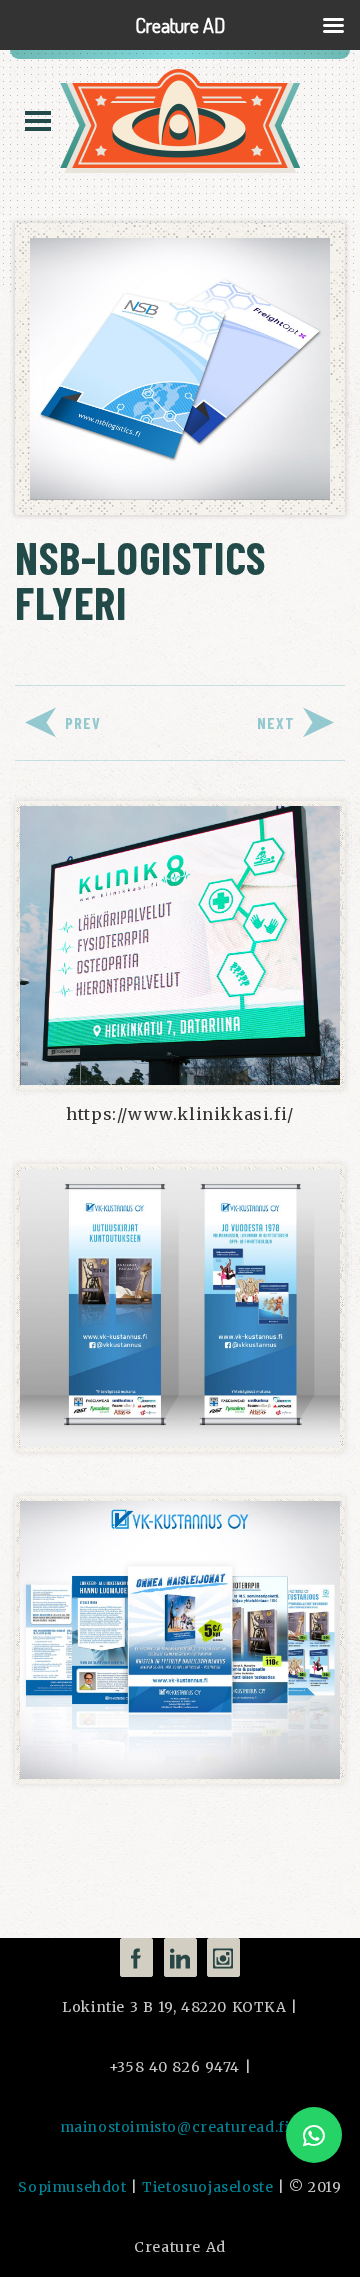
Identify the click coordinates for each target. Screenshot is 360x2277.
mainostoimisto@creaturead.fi (175, 2127)
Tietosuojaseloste (207, 2187)
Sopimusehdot (72, 2187)
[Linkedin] (180, 1957)
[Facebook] (136, 1957)
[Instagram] (223, 1957)
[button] (314, 2135)
